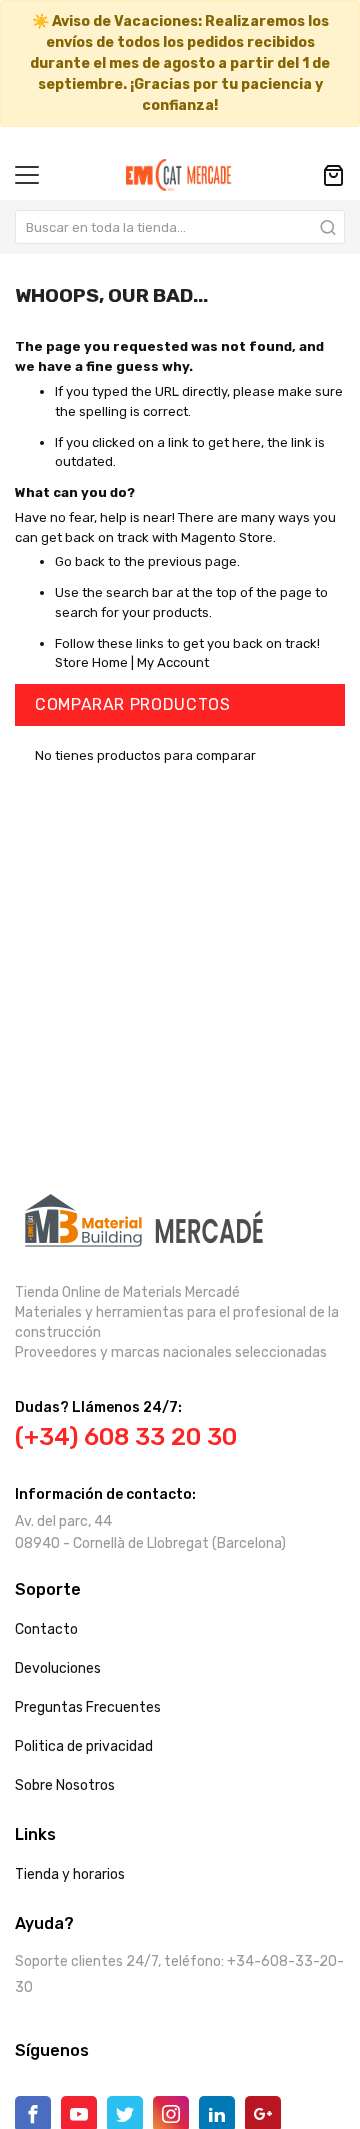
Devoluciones (58, 1668)
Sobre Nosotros (65, 1785)
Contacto (46, 1629)
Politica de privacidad (84, 1746)
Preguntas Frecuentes (88, 1707)
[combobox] (180, 227)
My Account (173, 662)
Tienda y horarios (70, 1874)
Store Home (91, 662)
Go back (80, 561)
